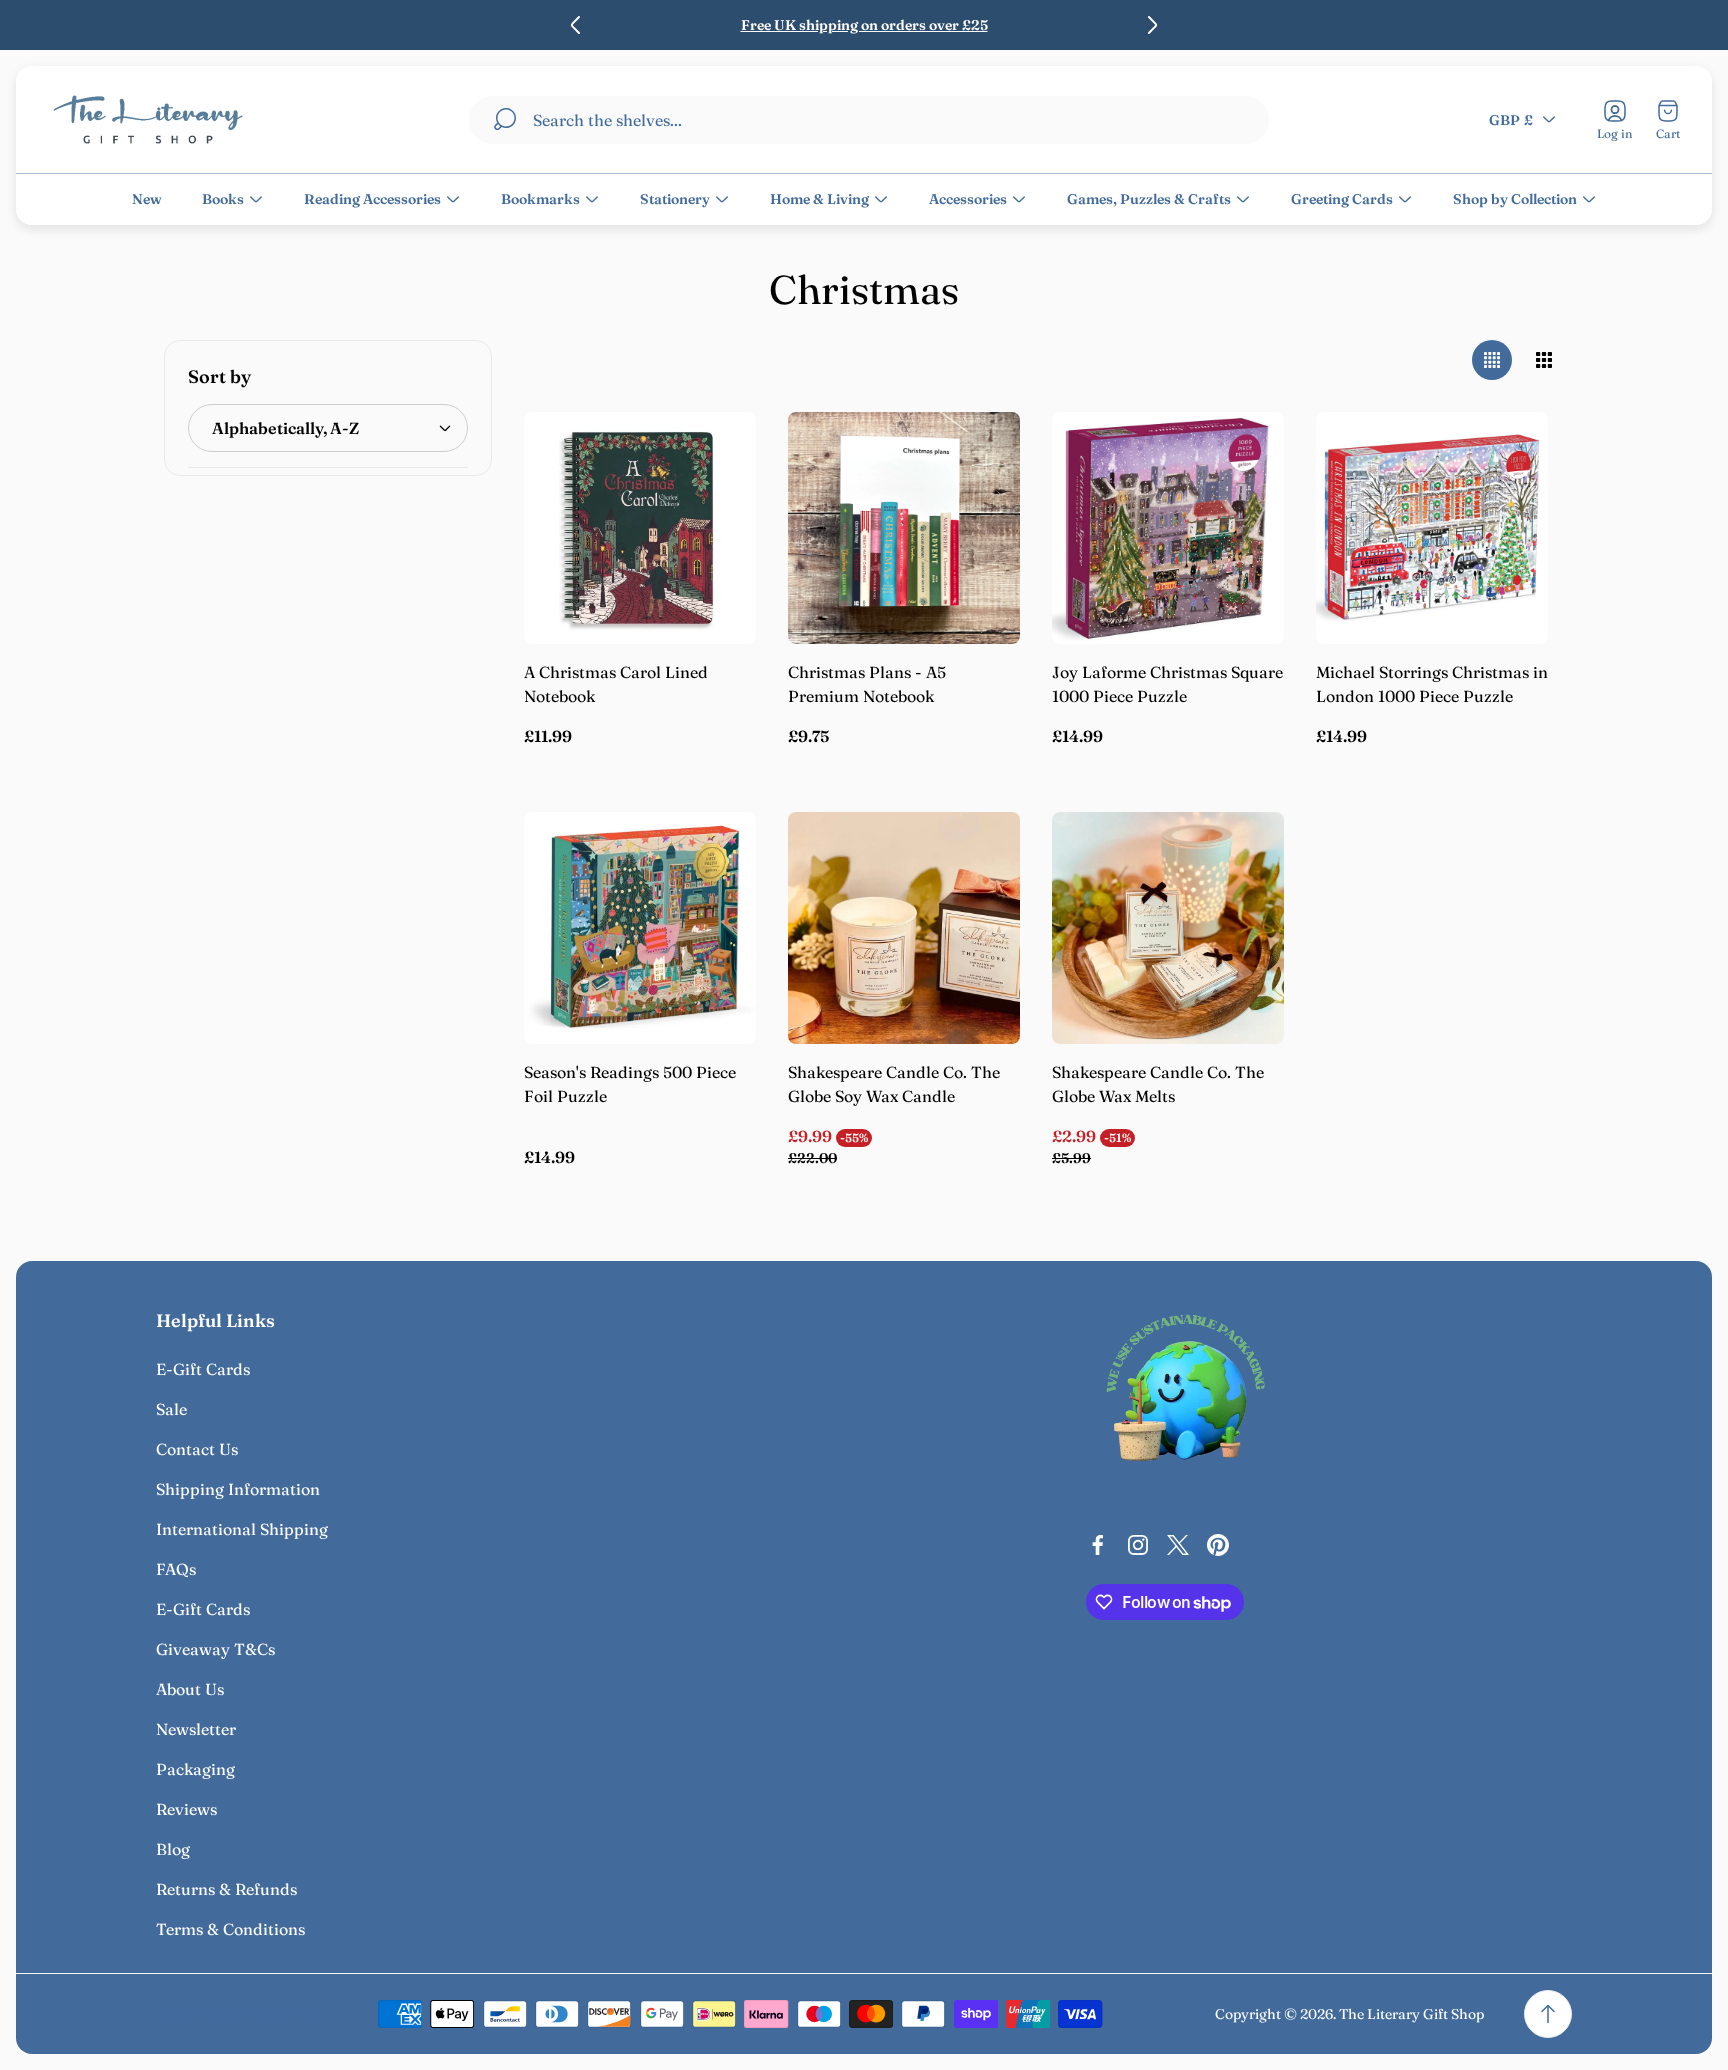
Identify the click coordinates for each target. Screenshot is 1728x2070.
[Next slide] (1152, 25)
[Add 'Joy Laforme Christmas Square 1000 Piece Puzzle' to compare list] (1244, 508)
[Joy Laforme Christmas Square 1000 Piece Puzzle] (1168, 528)
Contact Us (197, 1449)
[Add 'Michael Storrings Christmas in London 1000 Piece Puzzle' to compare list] (1508, 508)
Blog (173, 1849)
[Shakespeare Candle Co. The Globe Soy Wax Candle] (904, 928)
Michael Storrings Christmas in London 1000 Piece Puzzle (1432, 684)
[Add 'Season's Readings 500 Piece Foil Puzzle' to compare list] (716, 908)
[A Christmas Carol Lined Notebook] (640, 528)
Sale (171, 1409)
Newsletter (196, 1729)
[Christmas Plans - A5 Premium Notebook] (904, 528)
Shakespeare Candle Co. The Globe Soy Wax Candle (894, 1084)
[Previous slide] (576, 25)
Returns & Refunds (226, 1889)
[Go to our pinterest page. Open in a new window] (1218, 1545)
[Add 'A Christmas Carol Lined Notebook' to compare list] (716, 508)
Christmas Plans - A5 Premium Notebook (867, 684)
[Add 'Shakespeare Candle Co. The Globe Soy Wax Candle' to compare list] (980, 908)
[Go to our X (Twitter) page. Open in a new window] (1178, 1545)
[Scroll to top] (1548, 2014)
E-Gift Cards (203, 1369)
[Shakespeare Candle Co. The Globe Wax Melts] (1168, 928)
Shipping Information (238, 1489)
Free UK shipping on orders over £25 (864, 25)
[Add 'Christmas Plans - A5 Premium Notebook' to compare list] (980, 508)
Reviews (186, 1809)
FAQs (176, 1569)
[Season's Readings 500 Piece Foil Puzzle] (640, 928)
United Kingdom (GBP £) (239, 2014)
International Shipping (242, 1529)
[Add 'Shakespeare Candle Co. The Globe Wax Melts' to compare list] (1244, 908)
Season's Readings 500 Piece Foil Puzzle (630, 1084)
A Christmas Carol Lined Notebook (616, 684)
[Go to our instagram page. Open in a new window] (1138, 1545)
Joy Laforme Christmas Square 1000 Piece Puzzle (1167, 684)
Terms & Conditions (230, 1929)
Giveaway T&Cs (215, 1649)
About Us (190, 1689)
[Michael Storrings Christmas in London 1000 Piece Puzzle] (1432, 528)
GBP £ (1511, 119)
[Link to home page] (1186, 1393)
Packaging (195, 1769)
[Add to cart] (716, 452)
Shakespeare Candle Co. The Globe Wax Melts (1158, 1084)
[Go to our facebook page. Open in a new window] (1098, 1545)
